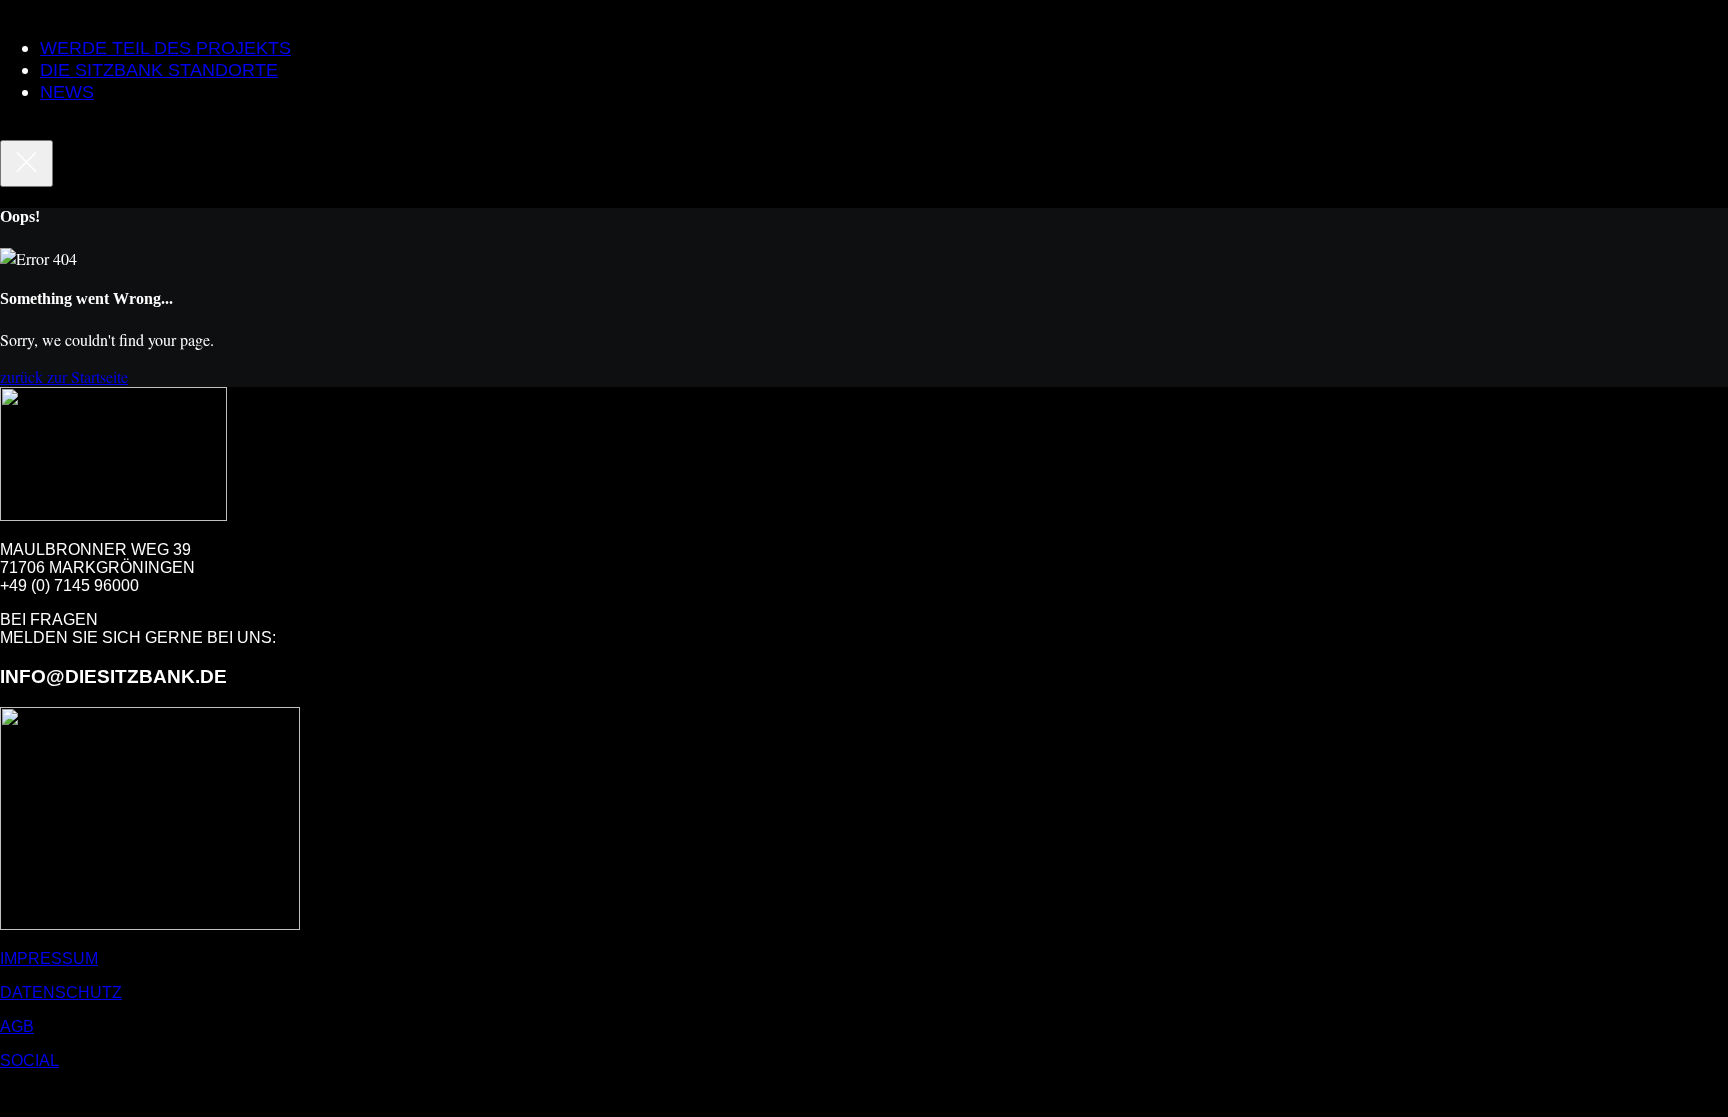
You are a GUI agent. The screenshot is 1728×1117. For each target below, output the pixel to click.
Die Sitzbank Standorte (159, 70)
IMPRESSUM (49, 958)
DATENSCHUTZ (61, 992)
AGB (17, 1026)
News (67, 92)
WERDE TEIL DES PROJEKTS (165, 48)
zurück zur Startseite (64, 376)
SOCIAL (29, 1060)
